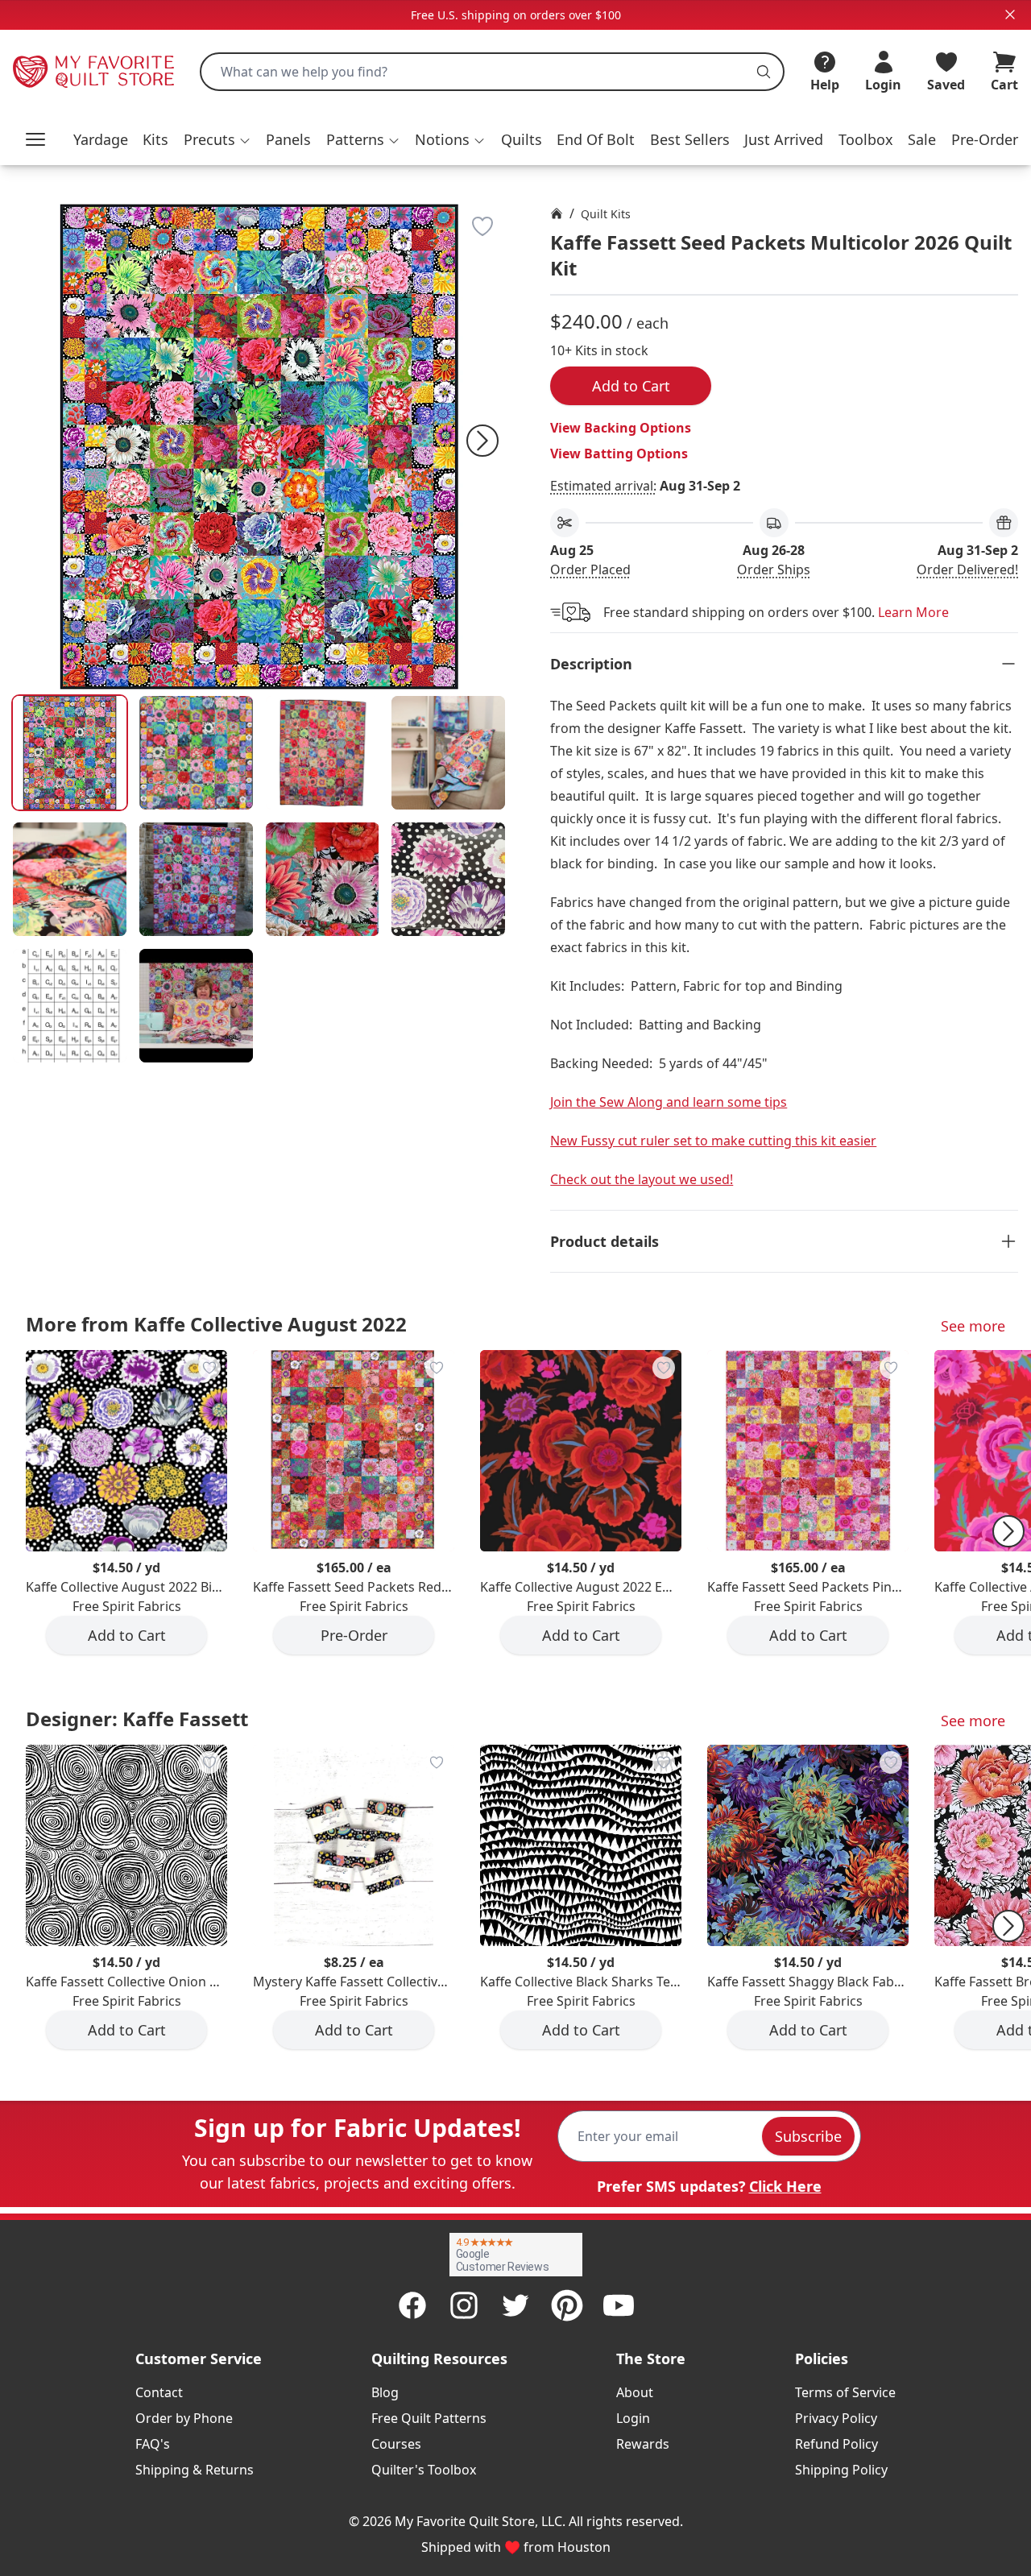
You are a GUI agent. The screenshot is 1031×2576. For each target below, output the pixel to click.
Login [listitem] (633, 2418)
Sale (922, 139)
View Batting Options (619, 453)
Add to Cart (631, 386)
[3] (448, 753)
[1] (196, 753)
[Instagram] (464, 2305)
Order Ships (774, 569)
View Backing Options (621, 428)
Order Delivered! (967, 569)
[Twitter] (515, 2305)
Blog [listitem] (385, 2392)
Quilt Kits (606, 214)
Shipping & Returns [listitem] (195, 2470)
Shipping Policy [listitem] (841, 2470)
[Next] (482, 441)
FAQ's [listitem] (153, 2444)
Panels (288, 139)
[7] (448, 879)
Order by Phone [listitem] (184, 2418)
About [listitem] (635, 2392)
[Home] (557, 213)
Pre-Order (985, 139)
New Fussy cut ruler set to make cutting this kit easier (713, 1141)
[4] (70, 879)
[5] (196, 879)
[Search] (764, 72)
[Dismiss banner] (1010, 14)
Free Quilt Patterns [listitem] (429, 2418)
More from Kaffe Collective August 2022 (216, 1324)
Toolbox (866, 139)
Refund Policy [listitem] (836, 2444)
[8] (70, 1006)
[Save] (482, 226)
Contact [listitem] (159, 2392)
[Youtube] (619, 2305)
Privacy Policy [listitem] (836, 2418)
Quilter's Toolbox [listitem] (424, 2470)
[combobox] (492, 72)
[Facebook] (412, 2305)
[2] (323, 753)
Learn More (913, 612)
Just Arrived (784, 139)
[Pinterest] (567, 2305)
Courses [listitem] (396, 2444)
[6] (323, 879)
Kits (155, 139)
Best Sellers (690, 139)
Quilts (522, 139)
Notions (442, 139)
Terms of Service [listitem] (845, 2392)
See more (973, 1326)
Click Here (785, 2186)
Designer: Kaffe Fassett (137, 1719)
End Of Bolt (596, 139)
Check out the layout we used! (642, 1179)
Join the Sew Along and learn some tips (669, 1102)
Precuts (209, 139)
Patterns (355, 139)
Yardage (101, 139)
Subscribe (808, 2136)
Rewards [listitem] (643, 2444)
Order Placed (590, 569)
